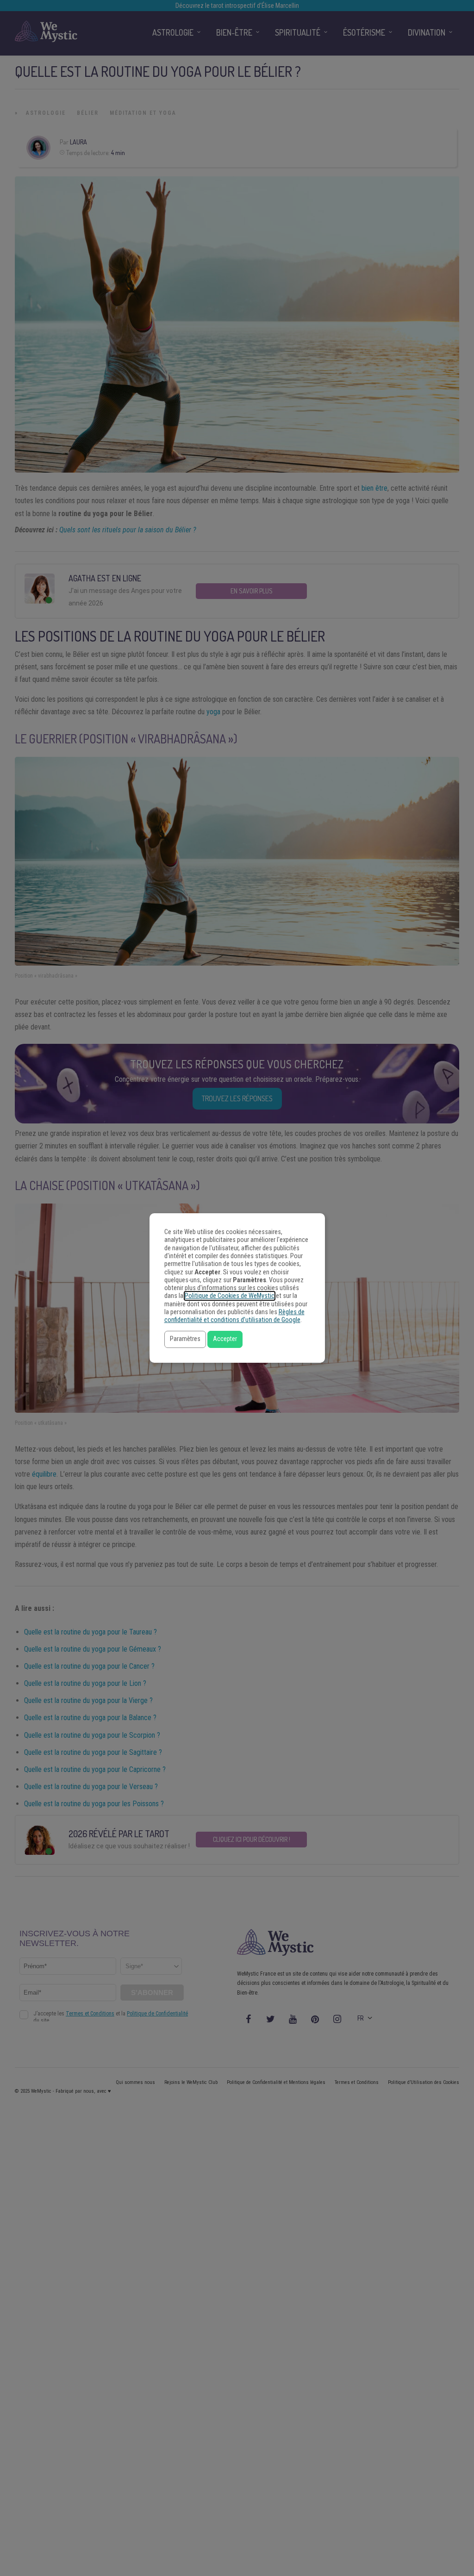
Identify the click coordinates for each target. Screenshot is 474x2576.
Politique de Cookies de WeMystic (230, 1296)
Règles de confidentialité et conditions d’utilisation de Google (234, 1316)
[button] (185, 1339)
